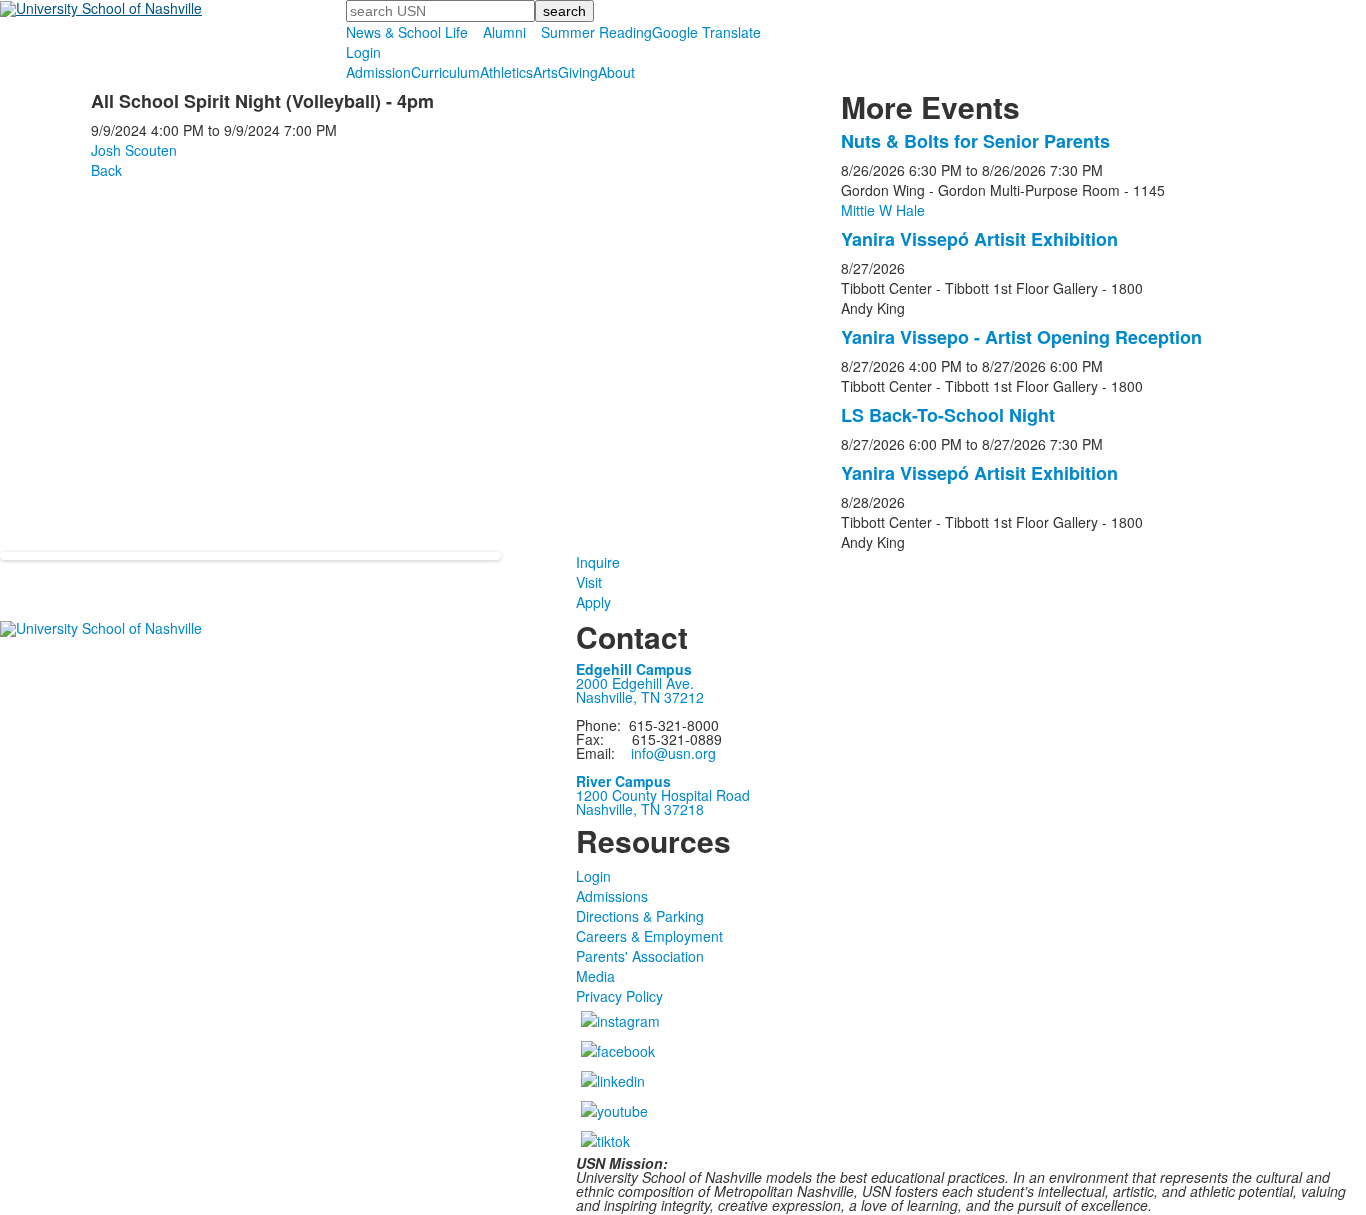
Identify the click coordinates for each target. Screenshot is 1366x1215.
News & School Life (407, 32)
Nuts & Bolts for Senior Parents (975, 141)
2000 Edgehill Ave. (635, 683)
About (616, 72)
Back (106, 170)
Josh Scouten (134, 150)
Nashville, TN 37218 (640, 809)
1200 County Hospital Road (663, 795)
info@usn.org (673, 753)
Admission (378, 72)
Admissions (612, 896)
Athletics (506, 72)
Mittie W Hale (883, 210)
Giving (578, 72)
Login (363, 52)
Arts (545, 72)
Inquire (598, 562)
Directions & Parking (640, 916)
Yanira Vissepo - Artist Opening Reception (1021, 337)
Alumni (504, 32)
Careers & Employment (649, 936)
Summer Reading (596, 32)
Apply (593, 602)
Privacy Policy (619, 996)
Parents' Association (640, 956)
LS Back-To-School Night (948, 415)
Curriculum (445, 72)
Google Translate (706, 32)
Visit (589, 582)
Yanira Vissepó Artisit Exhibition (979, 239)
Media (595, 976)
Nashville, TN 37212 (640, 697)
